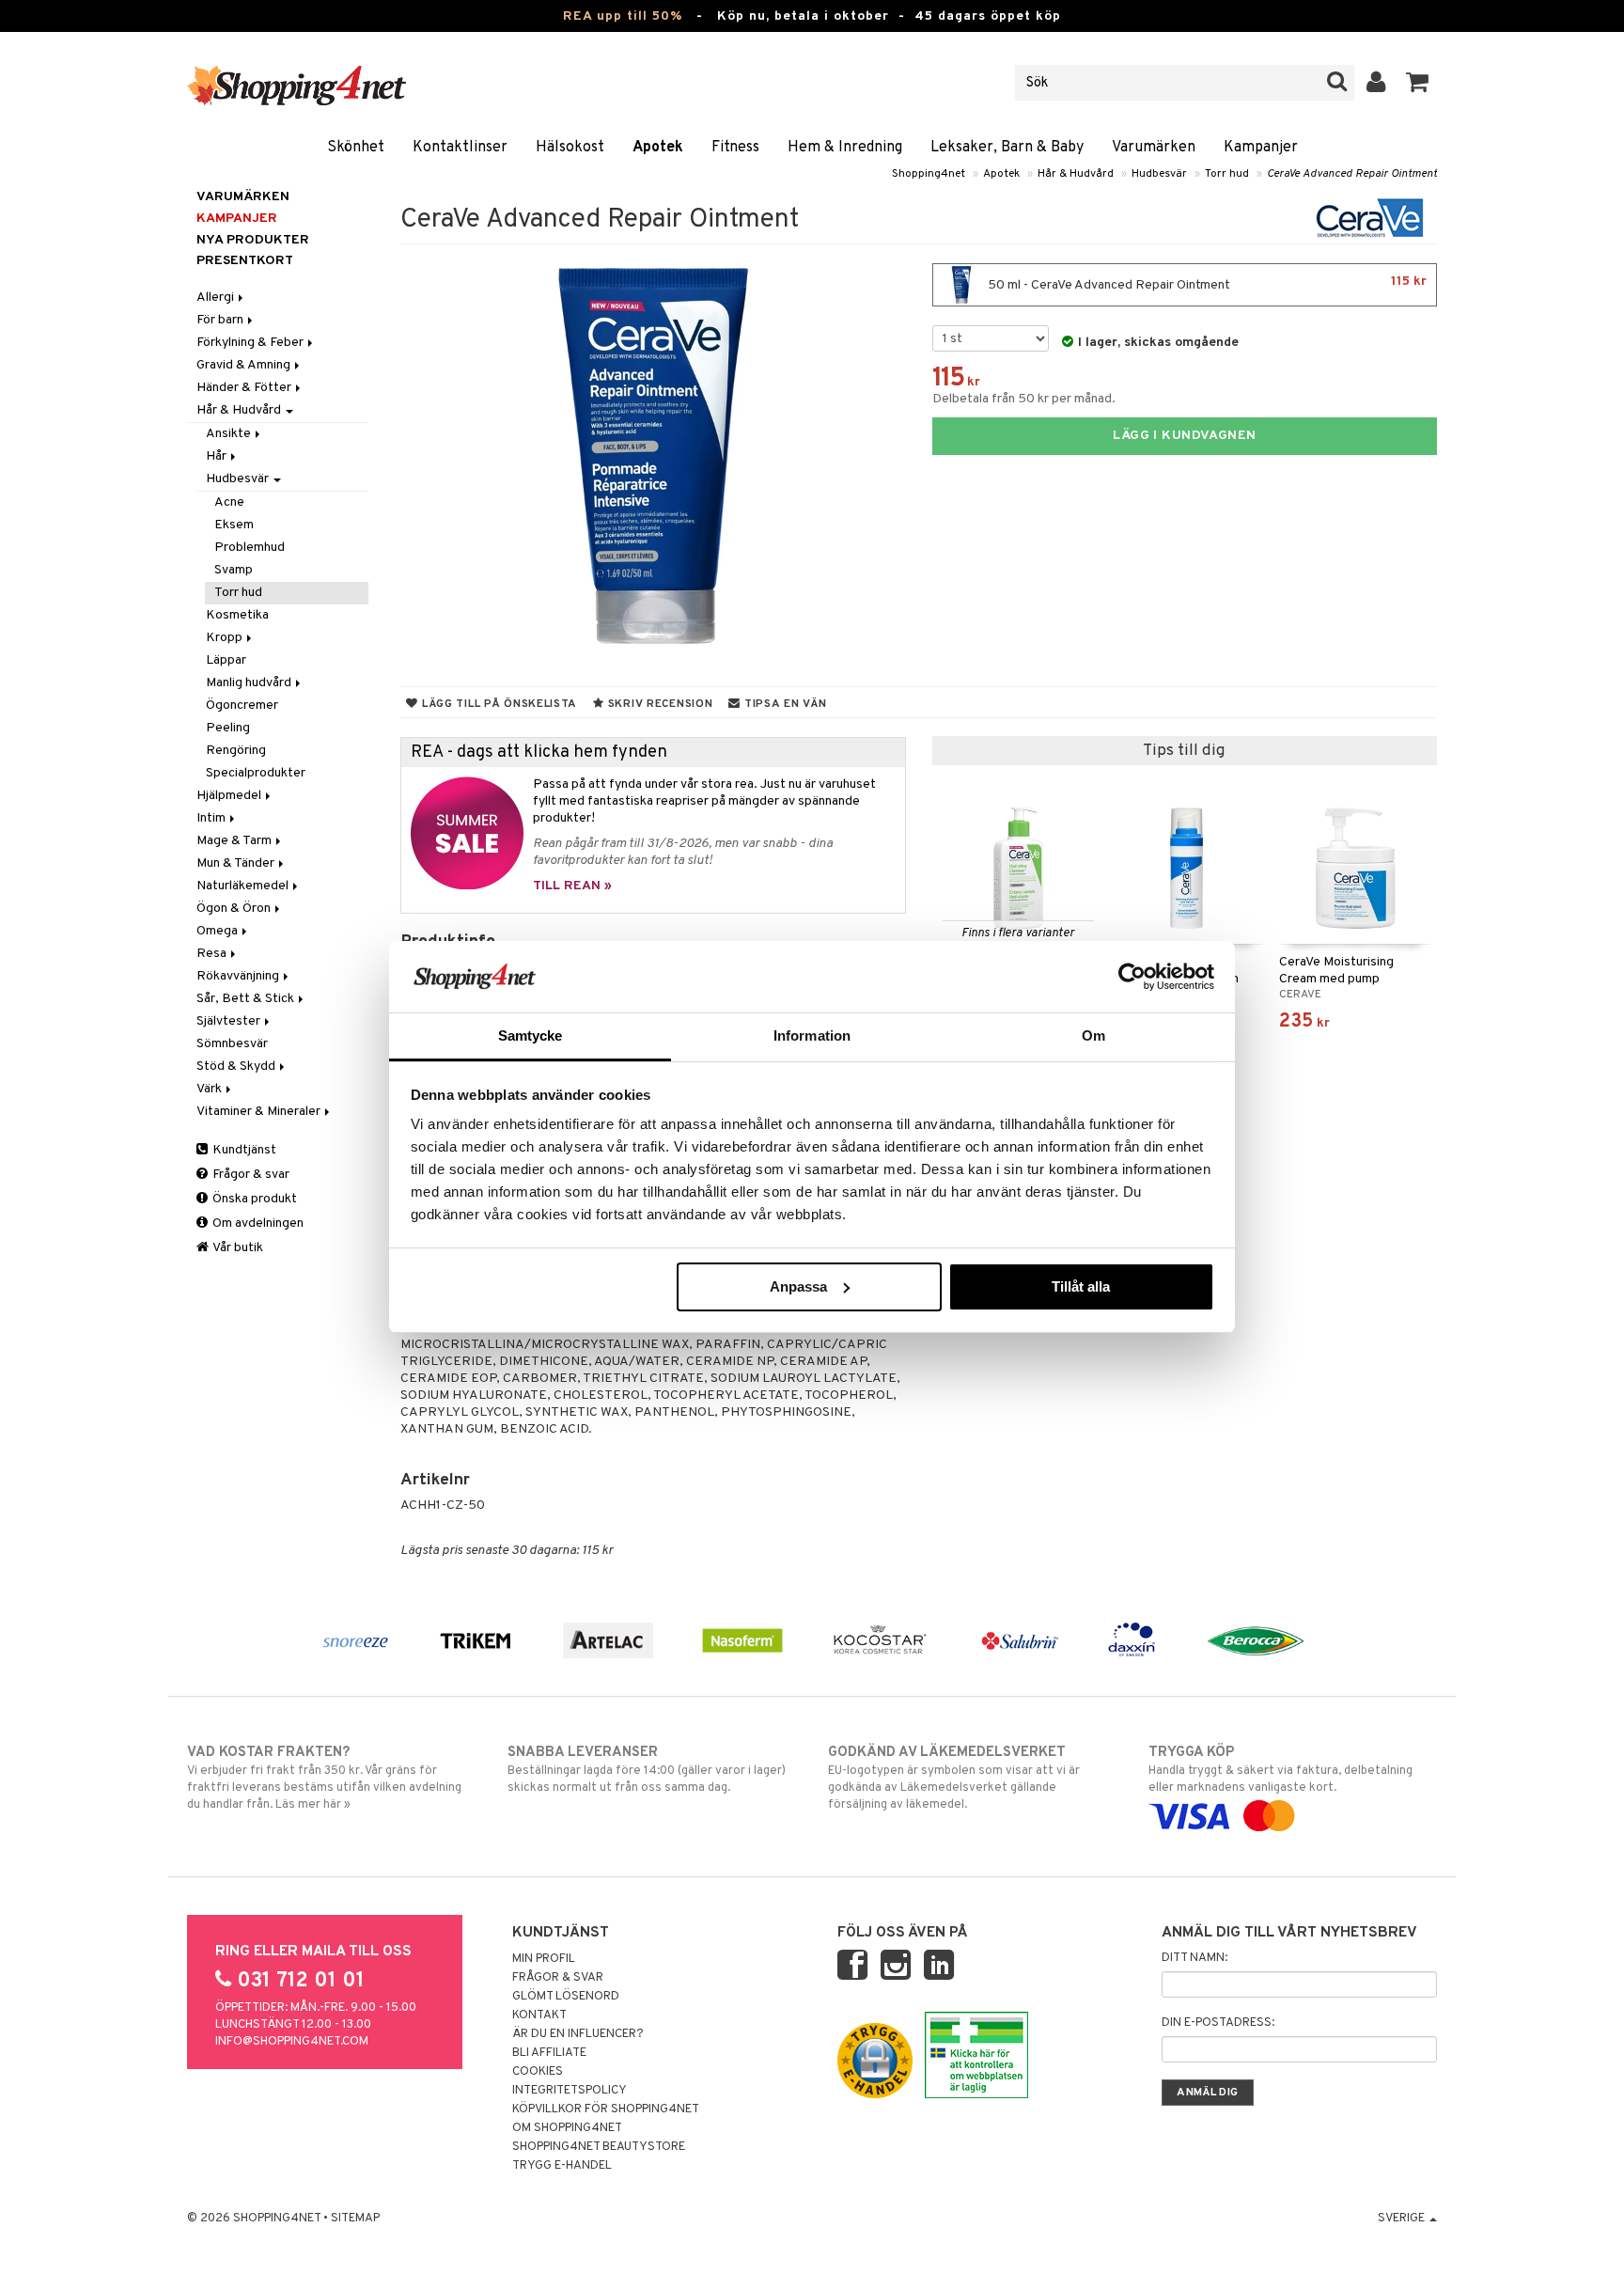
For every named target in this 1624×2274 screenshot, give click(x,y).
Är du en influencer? (578, 2034)
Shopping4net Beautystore (599, 2147)
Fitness (735, 148)
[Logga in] (1376, 83)
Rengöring (236, 751)
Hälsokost (570, 148)
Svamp (234, 570)
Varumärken (1154, 148)
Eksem (234, 525)
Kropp (226, 638)
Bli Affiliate (549, 2053)
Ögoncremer (242, 706)
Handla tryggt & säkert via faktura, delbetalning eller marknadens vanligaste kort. (1280, 1770)
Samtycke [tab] (531, 1035)
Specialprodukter (256, 773)
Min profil (544, 1959)
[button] (1418, 83)
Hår (218, 456)
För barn (221, 320)
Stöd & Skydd (237, 1066)
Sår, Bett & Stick (247, 999)
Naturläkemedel (244, 886)
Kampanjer (1261, 148)
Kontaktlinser (460, 148)
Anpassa (798, 1286)
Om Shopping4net (567, 2128)
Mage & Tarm (235, 841)
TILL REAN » (572, 886)
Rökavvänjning (239, 976)
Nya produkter (253, 240)
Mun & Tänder (237, 863)
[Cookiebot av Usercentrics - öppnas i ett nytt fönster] (1132, 977)
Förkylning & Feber (251, 343)
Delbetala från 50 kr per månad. (1024, 399)
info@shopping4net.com (292, 2042)
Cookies (538, 2072)
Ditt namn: (1195, 1958)
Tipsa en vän (783, 704)
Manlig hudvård (250, 683)
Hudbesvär (1159, 174)
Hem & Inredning (845, 148)
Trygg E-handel (562, 2166)
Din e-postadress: (1218, 2023)
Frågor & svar (250, 1175)
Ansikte (230, 434)
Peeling (228, 728)
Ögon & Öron (235, 909)
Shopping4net (929, 174)
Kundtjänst (243, 1150)
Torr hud (1227, 174)
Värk (211, 1089)
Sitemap (355, 2219)
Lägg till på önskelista (498, 704)
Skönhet (356, 148)
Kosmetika (237, 615)
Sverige (1403, 2219)
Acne (229, 502)
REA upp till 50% (623, 16)
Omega (219, 931)
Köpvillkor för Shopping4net (606, 2109)
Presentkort (245, 261)
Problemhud (250, 548)
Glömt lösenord (566, 1997)
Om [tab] (1093, 1035)
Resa (213, 954)
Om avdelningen (257, 1223)
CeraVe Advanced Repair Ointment (1352, 174)
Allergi (217, 298)
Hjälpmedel (230, 796)
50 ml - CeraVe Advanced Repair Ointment (1206, 283)
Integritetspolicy (570, 2091)
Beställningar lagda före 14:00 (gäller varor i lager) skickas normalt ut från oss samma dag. (647, 1770)
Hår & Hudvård (1076, 174)
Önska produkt (253, 1199)
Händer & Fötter (245, 388)
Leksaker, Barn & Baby (1007, 148)
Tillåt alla (1081, 1286)
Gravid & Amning (245, 365)
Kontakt (539, 2015)
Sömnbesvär (232, 1044)
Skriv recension (658, 704)
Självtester (230, 1021)
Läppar (226, 660)
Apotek (658, 148)
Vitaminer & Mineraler (260, 1112)
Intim (212, 818)
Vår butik (237, 1248)
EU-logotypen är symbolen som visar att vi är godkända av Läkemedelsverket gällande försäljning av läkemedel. (954, 1778)
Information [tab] (812, 1035)
